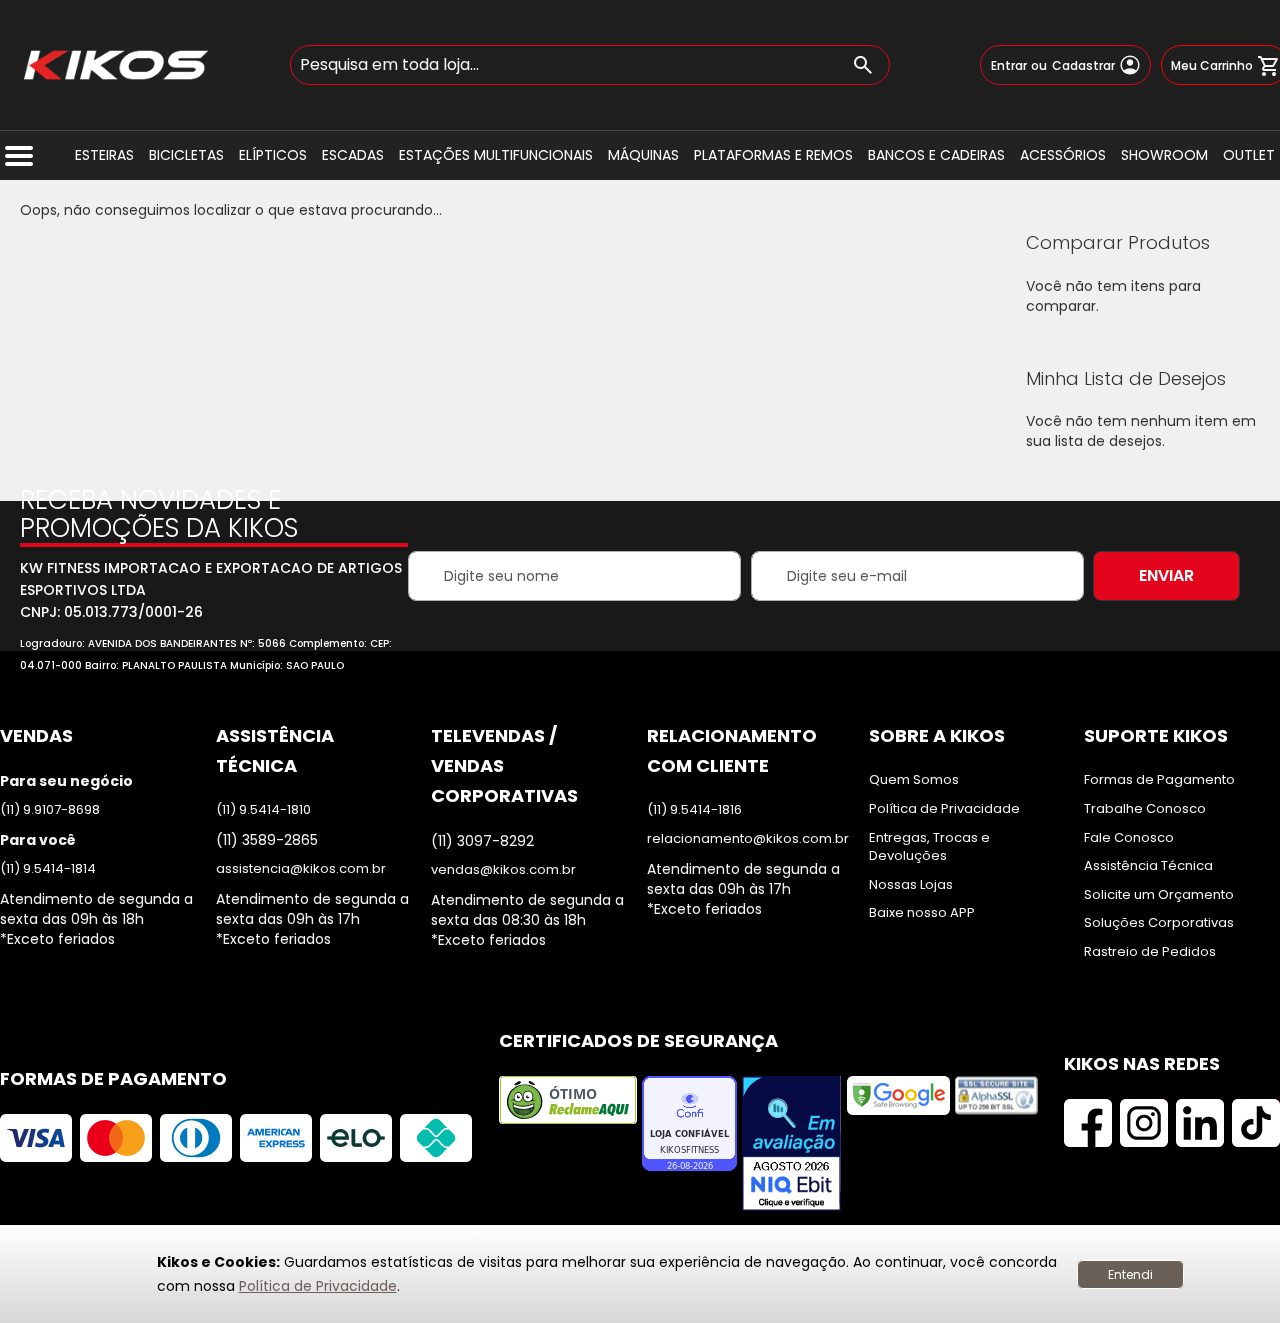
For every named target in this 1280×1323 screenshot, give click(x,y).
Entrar (1009, 66)
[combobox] (590, 65)
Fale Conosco (1129, 838)
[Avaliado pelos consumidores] (792, 1145)
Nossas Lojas (911, 885)
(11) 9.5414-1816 (694, 810)
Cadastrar (1083, 66)
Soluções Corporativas (1159, 923)
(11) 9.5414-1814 (48, 869)
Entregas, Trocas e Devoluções (929, 847)
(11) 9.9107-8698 (50, 810)
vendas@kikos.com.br (503, 870)
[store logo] (116, 65)
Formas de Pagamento (1159, 780)
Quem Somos (914, 780)
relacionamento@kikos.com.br (748, 839)
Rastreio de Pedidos (1150, 952)
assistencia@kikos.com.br (301, 869)
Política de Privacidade (318, 1286)
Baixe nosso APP (922, 913)
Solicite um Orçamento (1159, 895)
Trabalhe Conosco (1145, 809)
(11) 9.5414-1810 (263, 810)
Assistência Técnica (1148, 866)
